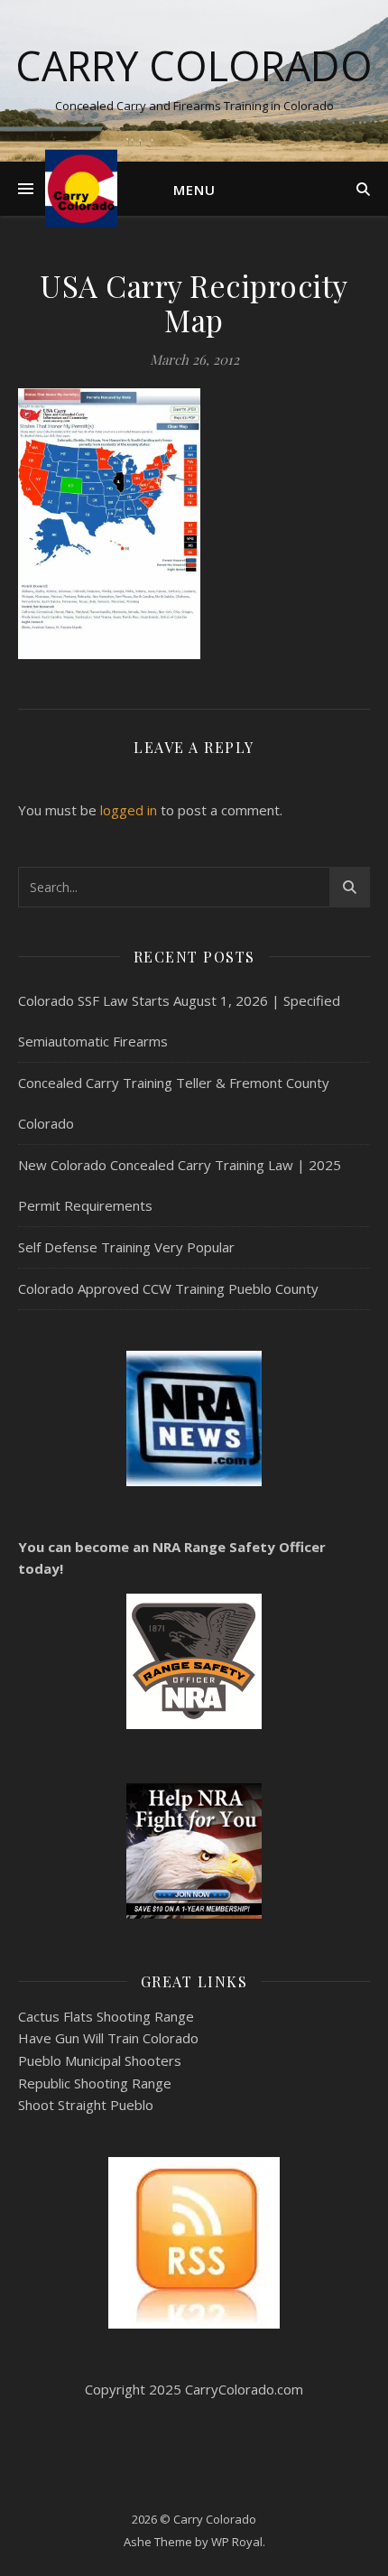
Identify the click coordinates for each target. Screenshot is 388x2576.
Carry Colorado (194, 65)
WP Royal (237, 2542)
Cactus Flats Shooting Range (106, 2016)
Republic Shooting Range (95, 2083)
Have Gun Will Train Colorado (108, 2038)
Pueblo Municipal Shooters (100, 2060)
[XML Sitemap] (194, 2243)
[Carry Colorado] (81, 188)
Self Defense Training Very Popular (126, 1247)
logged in (129, 810)
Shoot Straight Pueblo (86, 2105)
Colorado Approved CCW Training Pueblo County (168, 1288)
